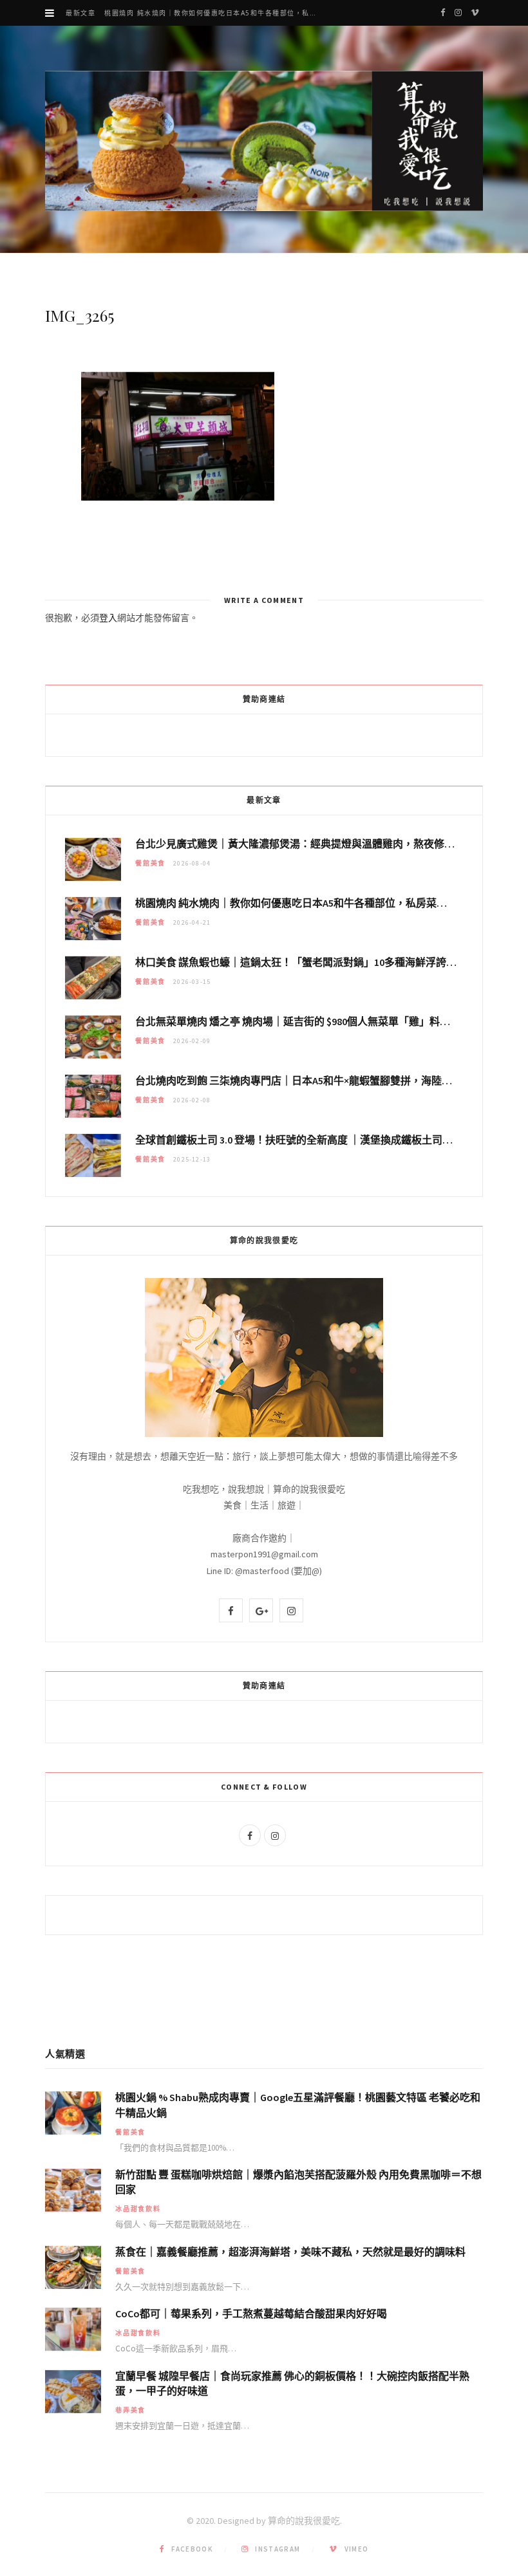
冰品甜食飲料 (138, 2209)
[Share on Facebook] (35, 420)
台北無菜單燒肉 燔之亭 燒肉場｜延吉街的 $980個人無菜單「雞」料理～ (298, 1021)
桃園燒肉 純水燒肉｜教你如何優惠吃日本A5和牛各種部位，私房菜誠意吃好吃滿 (216, 13)
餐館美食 (150, 863)
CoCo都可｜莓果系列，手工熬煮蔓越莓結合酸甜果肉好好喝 (251, 2313)
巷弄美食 (130, 2410)
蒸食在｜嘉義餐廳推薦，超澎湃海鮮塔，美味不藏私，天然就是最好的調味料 (290, 2252)
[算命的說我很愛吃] (264, 141)
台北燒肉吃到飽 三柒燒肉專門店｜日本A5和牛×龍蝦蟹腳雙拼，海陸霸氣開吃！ (314, 1080)
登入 (108, 618)
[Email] (35, 452)
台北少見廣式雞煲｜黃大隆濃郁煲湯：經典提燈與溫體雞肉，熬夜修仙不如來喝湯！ (326, 844)
